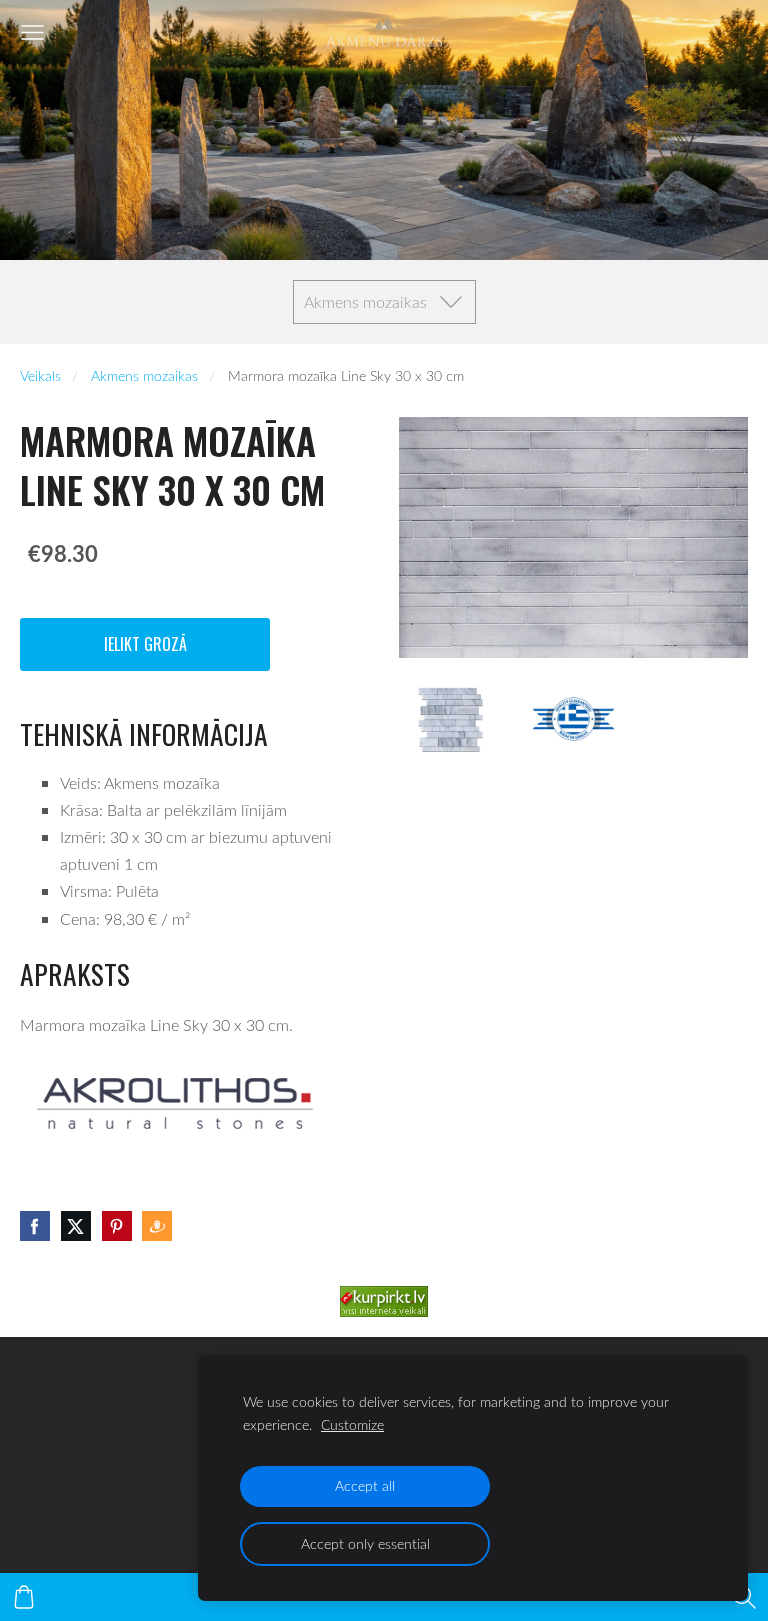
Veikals (40, 375)
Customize (352, 1424)
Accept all (365, 1485)
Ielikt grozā (145, 644)
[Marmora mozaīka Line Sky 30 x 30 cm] (450, 719)
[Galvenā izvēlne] (32, 32)
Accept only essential (365, 1543)
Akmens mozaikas (144, 375)
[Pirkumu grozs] (24, 1597)
